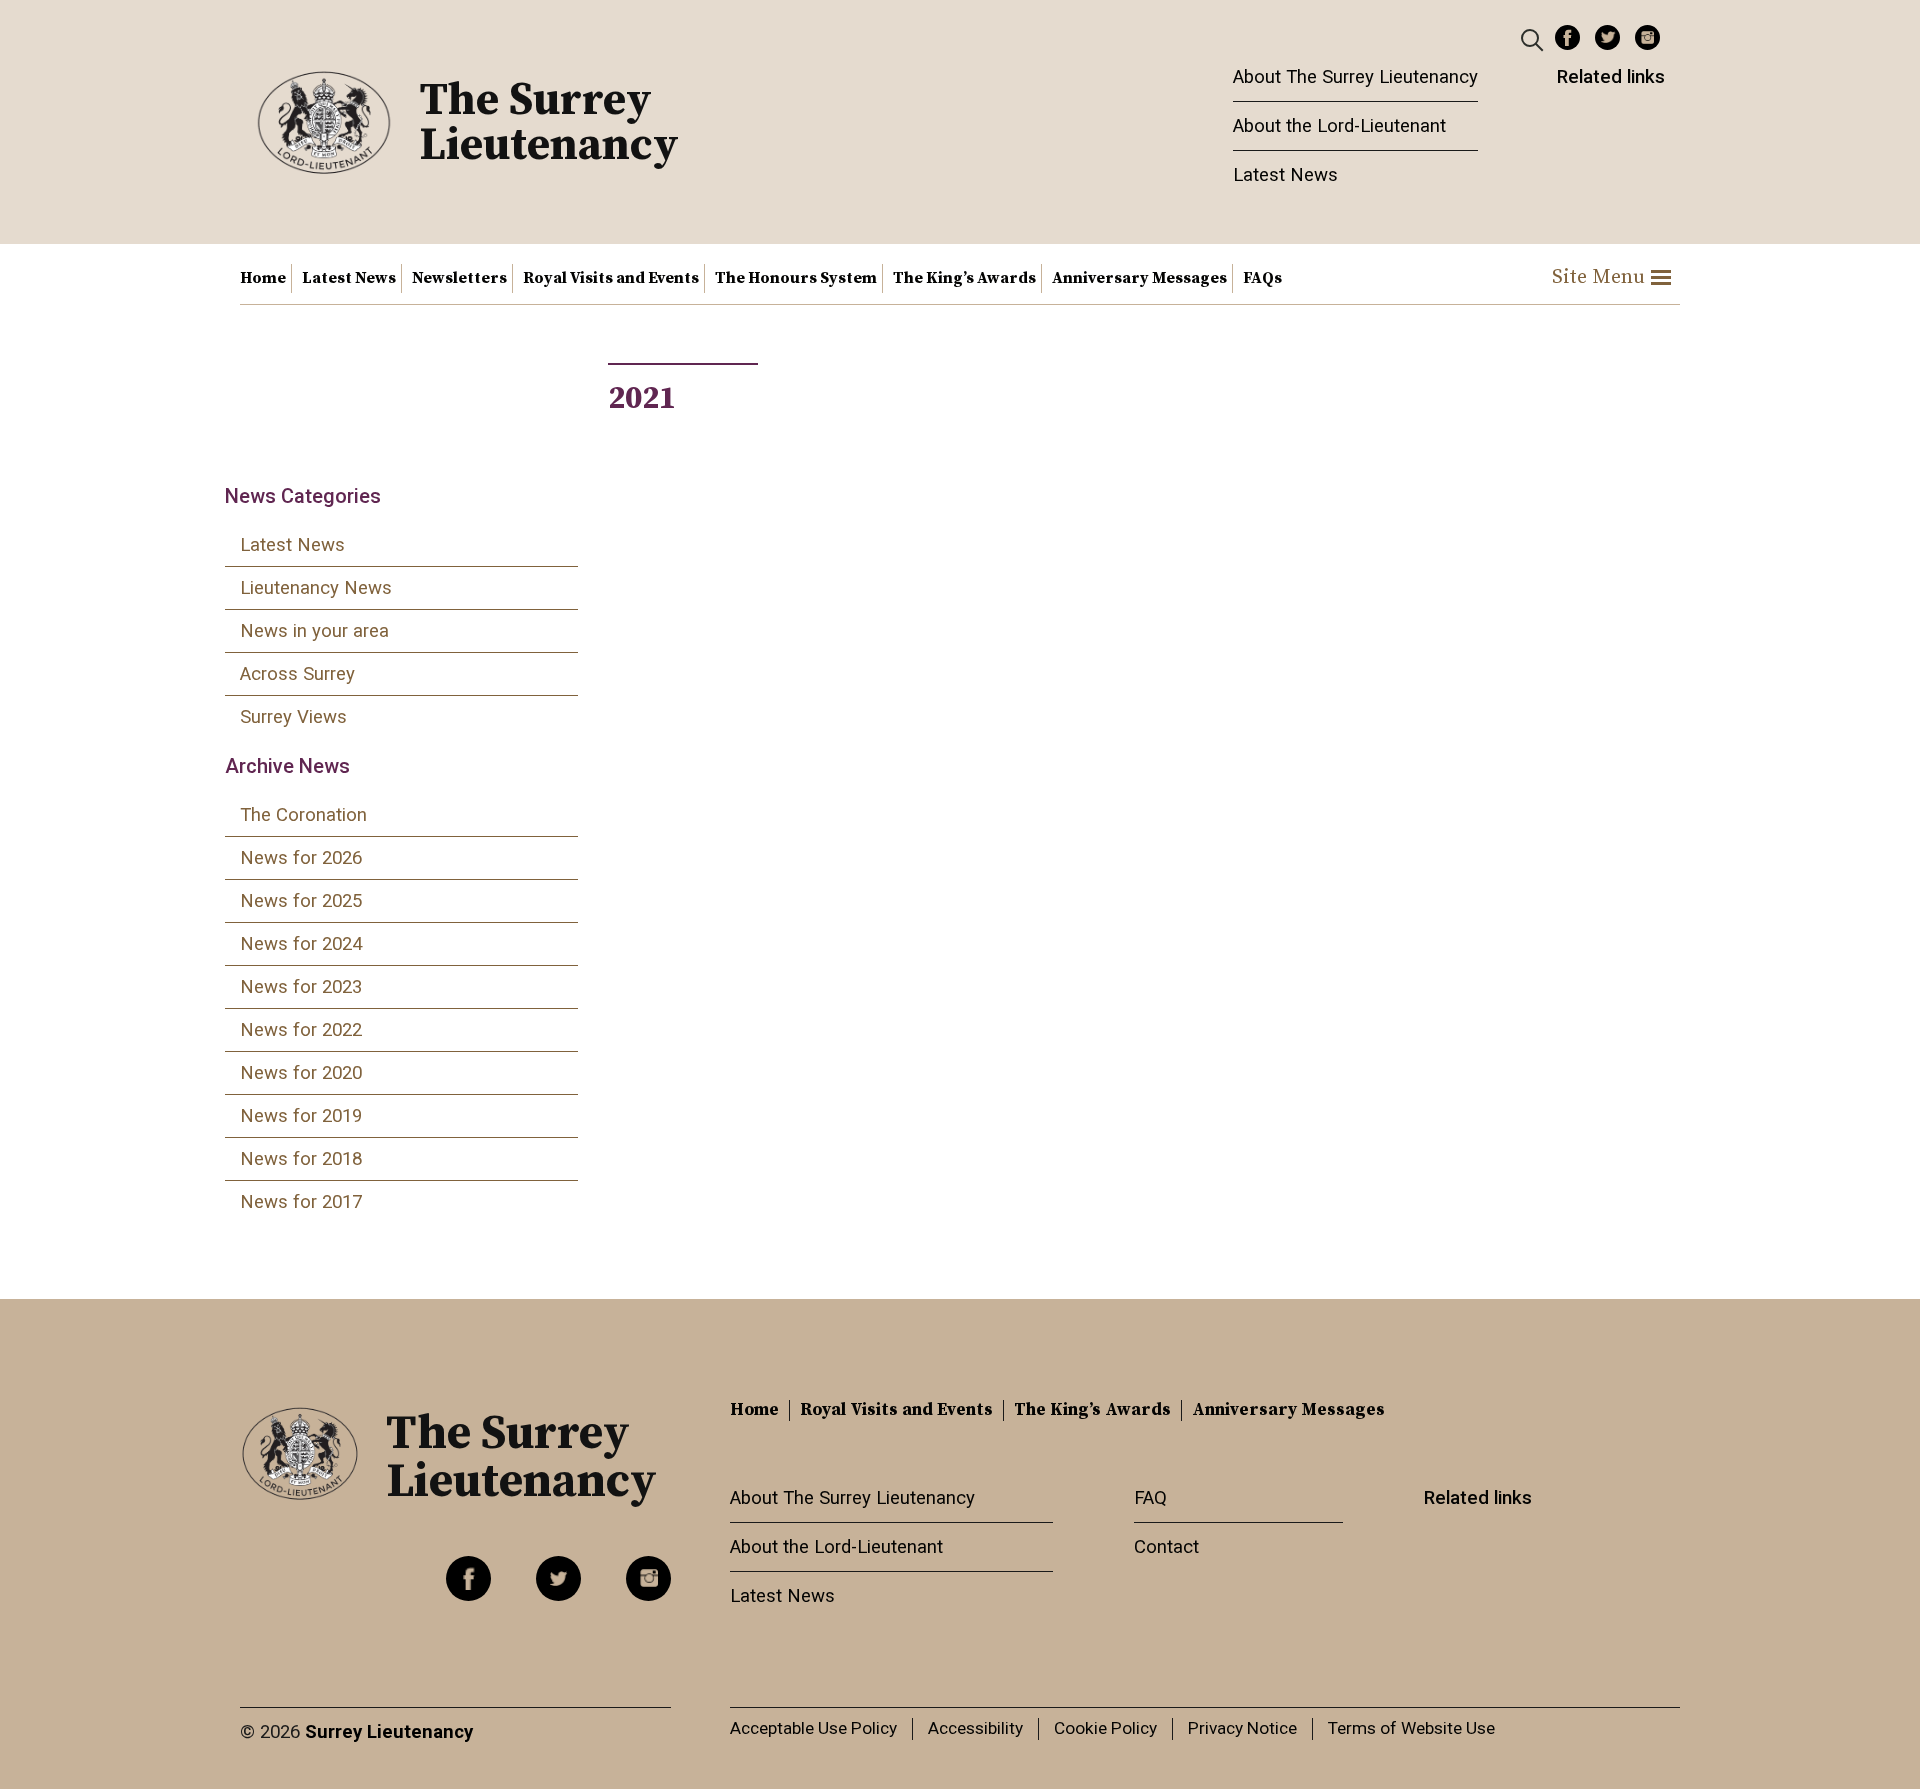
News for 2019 (301, 1116)
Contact (1166, 1547)
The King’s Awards (964, 278)
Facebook (1567, 37)
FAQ (1150, 1498)
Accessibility (975, 1728)
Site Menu (1598, 277)
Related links (1611, 77)
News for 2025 (301, 901)
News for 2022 (301, 1030)
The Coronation (303, 815)
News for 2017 (301, 1202)
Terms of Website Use (1411, 1728)
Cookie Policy (1105, 1728)
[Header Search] (1534, 39)
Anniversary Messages (1139, 278)
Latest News (1285, 175)
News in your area (314, 631)
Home (263, 278)
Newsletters (459, 278)
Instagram (1647, 37)
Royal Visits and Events (611, 278)
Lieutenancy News (316, 588)
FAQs (1262, 278)
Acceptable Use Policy (813, 1728)
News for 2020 (301, 1073)
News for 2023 (301, 987)
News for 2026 (301, 858)
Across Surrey (297, 674)
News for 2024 (301, 944)
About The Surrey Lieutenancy (1355, 77)
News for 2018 (301, 1159)
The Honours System (796, 278)
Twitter (1607, 37)
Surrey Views (293, 717)
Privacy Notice (1242, 1728)
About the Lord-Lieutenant (1339, 126)
